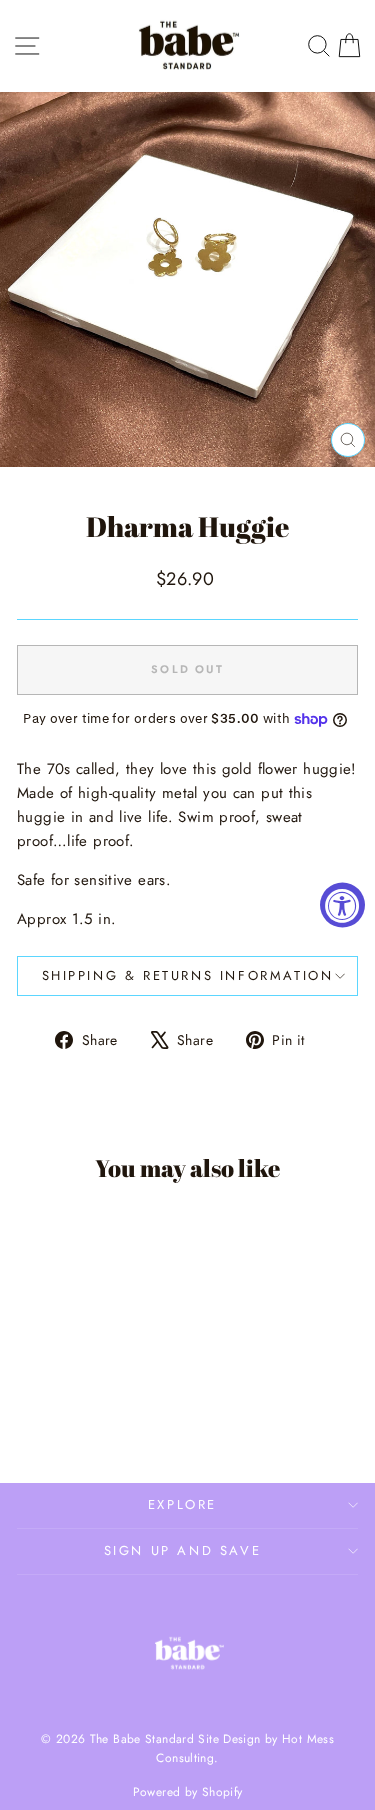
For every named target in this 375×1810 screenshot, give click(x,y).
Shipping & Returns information (188, 975)
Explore (182, 1504)
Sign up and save (183, 1550)
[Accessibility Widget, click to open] (342, 905)
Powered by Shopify (188, 1792)
